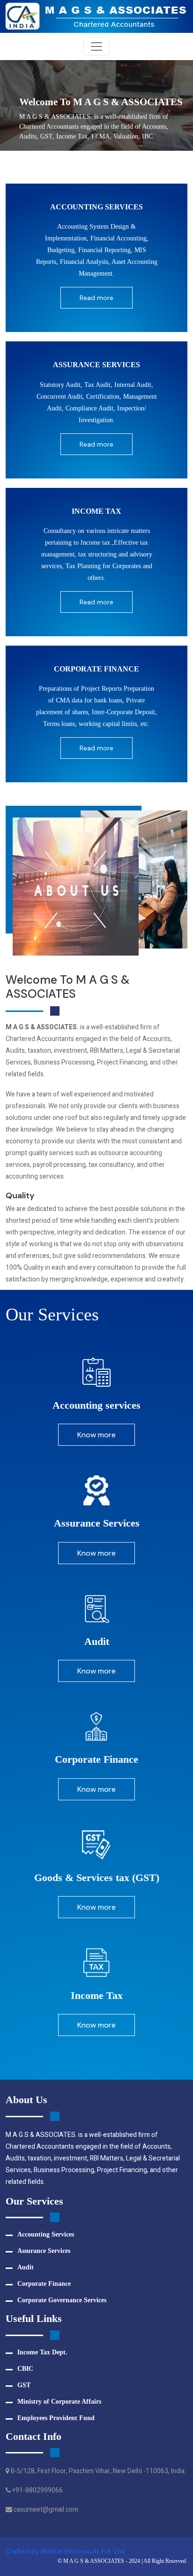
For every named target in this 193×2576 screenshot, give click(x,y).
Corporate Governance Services (62, 2300)
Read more (96, 298)
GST (24, 2385)
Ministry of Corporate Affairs (59, 2402)
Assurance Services (44, 2251)
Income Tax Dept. (42, 2352)
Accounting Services (46, 2234)
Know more (96, 1435)
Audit (26, 2267)
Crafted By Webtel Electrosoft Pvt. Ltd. (66, 2551)
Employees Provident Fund (56, 2418)
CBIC (25, 2369)
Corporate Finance (44, 2284)
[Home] (96, 16)
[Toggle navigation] (96, 46)
